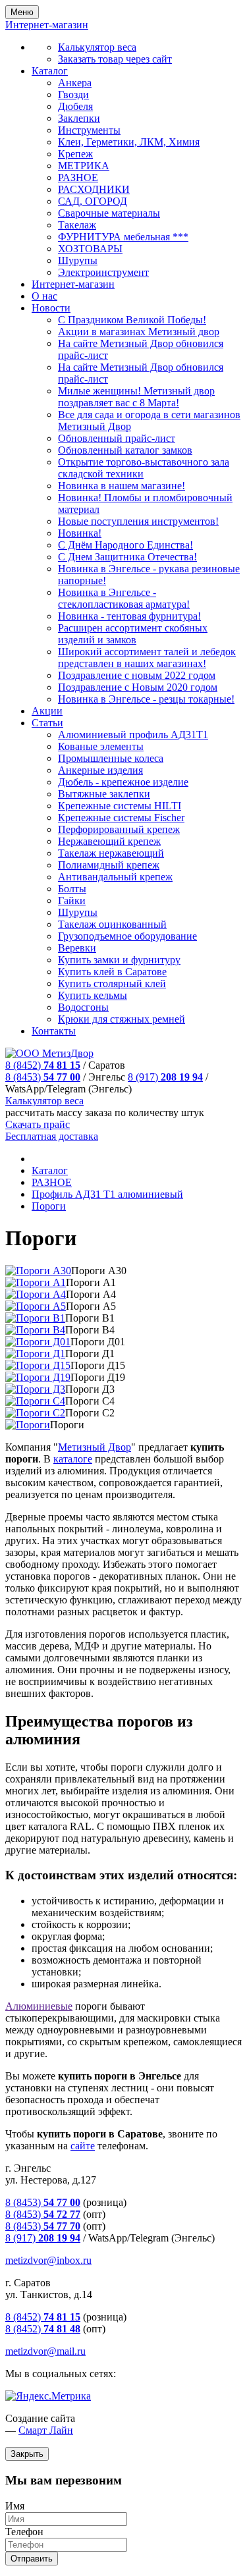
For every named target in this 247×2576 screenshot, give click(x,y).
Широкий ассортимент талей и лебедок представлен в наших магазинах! (147, 657)
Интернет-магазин (73, 284)
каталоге (73, 1459)
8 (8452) (43, 1065)
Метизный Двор (95, 1447)
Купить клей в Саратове (112, 972)
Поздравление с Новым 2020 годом (138, 687)
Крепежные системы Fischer (121, 818)
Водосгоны (83, 1007)
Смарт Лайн (46, 2430)
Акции (47, 711)
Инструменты (89, 130)
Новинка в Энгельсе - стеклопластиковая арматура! (124, 598)
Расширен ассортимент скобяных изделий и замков (133, 634)
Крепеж (75, 154)
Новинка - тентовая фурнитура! (129, 616)
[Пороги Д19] (38, 1377)
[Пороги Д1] (35, 1354)
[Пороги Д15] (38, 1365)
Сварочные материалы (109, 213)
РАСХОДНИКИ (94, 189)
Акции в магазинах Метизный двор (139, 332)
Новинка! (80, 533)
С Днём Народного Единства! (125, 545)
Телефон (24, 2532)
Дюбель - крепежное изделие (123, 782)
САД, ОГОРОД (93, 201)
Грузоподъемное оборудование (127, 936)
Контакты (54, 1031)
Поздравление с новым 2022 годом (137, 675)
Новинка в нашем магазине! (122, 486)
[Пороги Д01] (38, 1342)
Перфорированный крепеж (119, 829)
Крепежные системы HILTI (120, 806)
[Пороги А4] (36, 1294)
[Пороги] (28, 1425)
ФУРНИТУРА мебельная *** (123, 237)
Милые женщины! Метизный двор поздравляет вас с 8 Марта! (136, 397)
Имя (15, 2506)
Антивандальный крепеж (115, 877)
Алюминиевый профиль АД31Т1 (133, 735)
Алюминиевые (39, 2006)
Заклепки (79, 118)
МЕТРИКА (84, 166)
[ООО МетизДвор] (49, 1053)
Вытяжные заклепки (104, 794)
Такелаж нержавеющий (111, 853)
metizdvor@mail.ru (45, 2351)
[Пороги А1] (36, 1282)
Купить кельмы (93, 995)
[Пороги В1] (35, 1318)
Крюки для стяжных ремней (122, 1019)
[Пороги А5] (36, 1306)
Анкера (75, 83)
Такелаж (77, 225)
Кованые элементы (101, 746)
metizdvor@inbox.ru (48, 2260)
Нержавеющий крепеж (109, 841)
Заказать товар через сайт (115, 59)
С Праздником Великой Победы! (132, 320)
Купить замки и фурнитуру (119, 960)
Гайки (72, 900)
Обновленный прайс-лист (117, 438)
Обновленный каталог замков (125, 450)
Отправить (32, 2559)
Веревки (77, 948)
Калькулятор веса (97, 47)
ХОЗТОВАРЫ (90, 249)
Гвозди (73, 94)
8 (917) (165, 1077)
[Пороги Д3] (35, 1389)
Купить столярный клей (112, 983)
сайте (83, 2146)
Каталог (50, 71)
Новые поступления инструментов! (138, 521)
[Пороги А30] (38, 1271)
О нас (44, 296)
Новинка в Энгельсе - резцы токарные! (146, 699)
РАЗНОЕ (78, 177)
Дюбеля (75, 106)
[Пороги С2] (35, 1413)
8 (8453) (43, 1077)
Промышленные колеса (111, 758)
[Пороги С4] (35, 1401)
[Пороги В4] (35, 1330)
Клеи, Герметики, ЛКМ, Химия (129, 142)
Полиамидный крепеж (109, 865)
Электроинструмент (103, 272)
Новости (51, 308)
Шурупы (78, 260)
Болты (72, 889)
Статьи (47, 723)
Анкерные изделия (100, 770)
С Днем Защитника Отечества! (127, 557)
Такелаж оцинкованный (112, 924)
